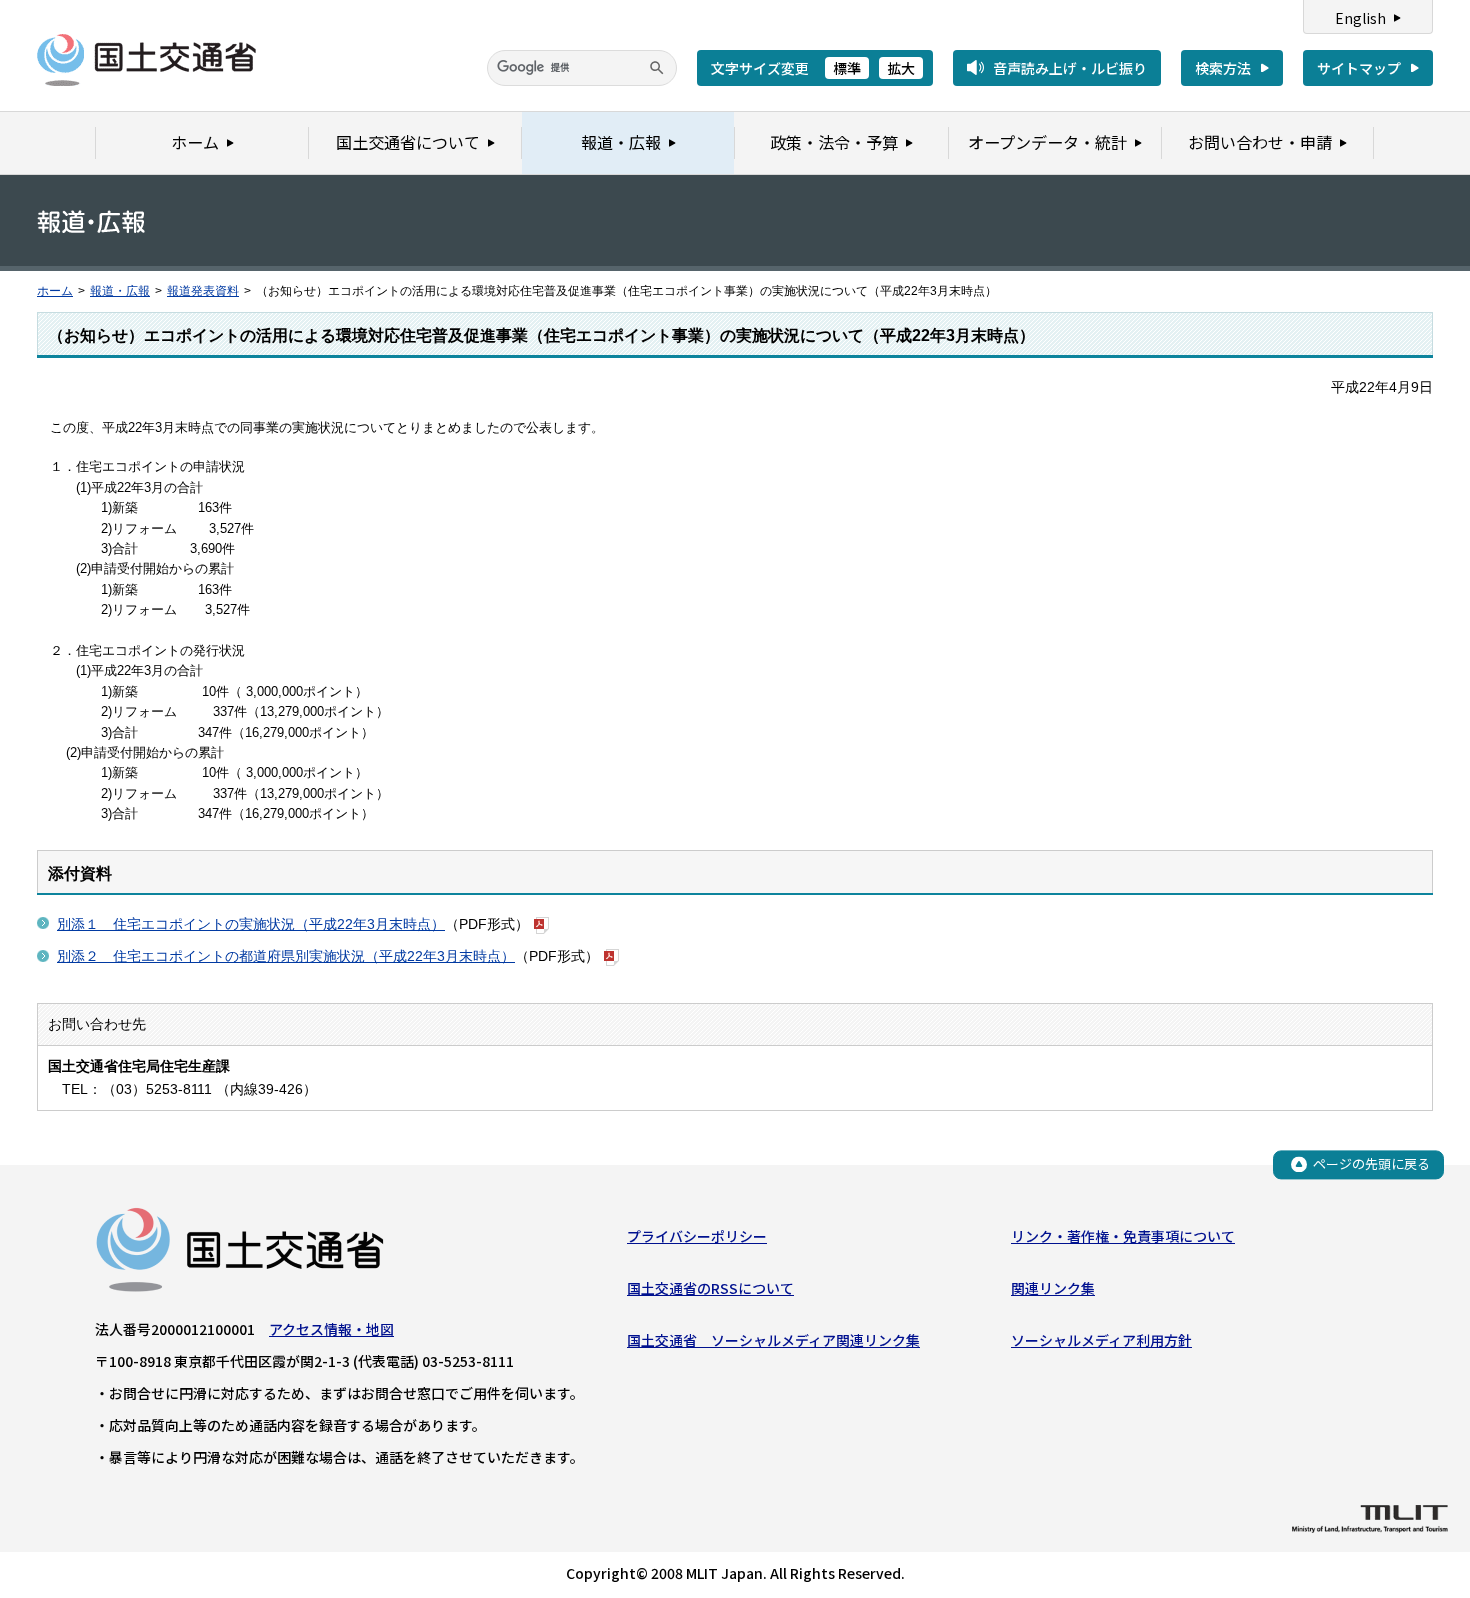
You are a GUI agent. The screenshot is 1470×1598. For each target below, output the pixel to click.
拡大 (901, 68)
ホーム (55, 291)
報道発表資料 (203, 291)
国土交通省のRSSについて (710, 1288)
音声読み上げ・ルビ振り (1070, 68)
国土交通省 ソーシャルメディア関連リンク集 (773, 1340)
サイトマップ (1359, 68)
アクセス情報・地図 (331, 1329)
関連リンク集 (1053, 1288)
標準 (847, 68)
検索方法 (1223, 68)
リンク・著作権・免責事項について (1123, 1236)
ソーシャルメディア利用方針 (1101, 1340)
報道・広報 (120, 291)
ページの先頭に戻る (1371, 1163)
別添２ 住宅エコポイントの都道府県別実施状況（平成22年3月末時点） (286, 956)
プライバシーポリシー (697, 1236)
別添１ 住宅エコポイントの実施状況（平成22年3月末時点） (251, 924)
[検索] (657, 68)
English (1360, 18)
